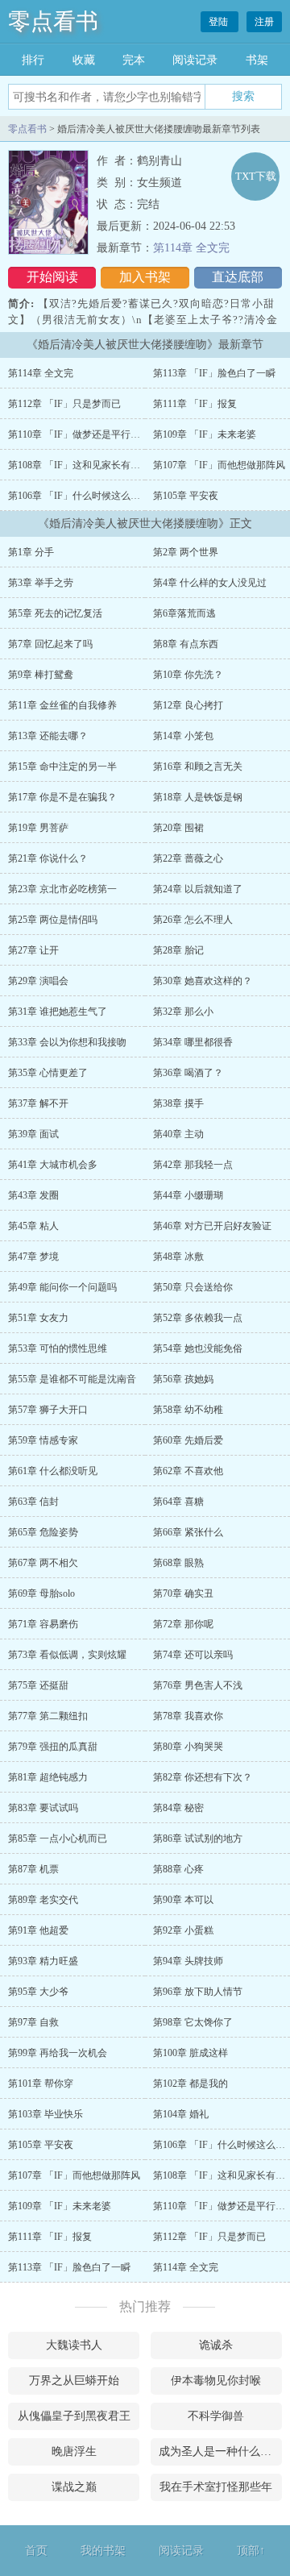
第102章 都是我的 (191, 2084)
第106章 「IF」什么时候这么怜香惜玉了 (93, 496)
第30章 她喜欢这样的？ (203, 981)
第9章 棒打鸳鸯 (41, 675)
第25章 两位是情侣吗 (53, 920)
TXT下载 (256, 176)
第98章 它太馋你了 (193, 2022)
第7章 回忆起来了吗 (50, 644)
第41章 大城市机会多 (53, 1165)
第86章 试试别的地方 (198, 1839)
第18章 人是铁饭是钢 (198, 797)
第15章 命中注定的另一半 (62, 767)
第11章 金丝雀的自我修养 (62, 705)
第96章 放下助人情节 (198, 1992)
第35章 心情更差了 (48, 1073)
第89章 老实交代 (43, 1900)
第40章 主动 (178, 1134)
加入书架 (145, 277)
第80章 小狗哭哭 (188, 1747)
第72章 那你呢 (183, 1624)
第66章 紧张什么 (188, 1532)
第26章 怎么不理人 (193, 920)
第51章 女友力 (38, 1318)
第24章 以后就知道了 (198, 889)
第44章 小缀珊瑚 (188, 1195)
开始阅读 (52, 277)
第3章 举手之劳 (41, 583)
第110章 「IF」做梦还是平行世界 (79, 434)
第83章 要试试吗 (43, 1808)
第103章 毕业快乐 (46, 2114)
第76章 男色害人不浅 (198, 1685)
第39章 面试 (33, 1134)
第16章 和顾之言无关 (198, 767)
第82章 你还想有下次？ (203, 1777)
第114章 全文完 (191, 248)
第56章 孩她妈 (183, 1379)
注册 (264, 22)
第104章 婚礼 (181, 2114)
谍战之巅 (74, 2487)
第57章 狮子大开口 (48, 1410)
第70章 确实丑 (183, 1593)
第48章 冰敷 (178, 1257)
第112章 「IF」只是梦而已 (64, 404)
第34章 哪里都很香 (193, 1042)
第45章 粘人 (33, 1226)
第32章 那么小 (183, 1012)
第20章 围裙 (178, 828)
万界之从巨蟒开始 (74, 2381)
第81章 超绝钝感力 (48, 1777)
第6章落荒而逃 (184, 613)
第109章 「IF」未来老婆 (205, 434)
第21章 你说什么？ (48, 858)
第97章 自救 (33, 2022)
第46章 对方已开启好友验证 (212, 1226)
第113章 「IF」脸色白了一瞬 (214, 373)
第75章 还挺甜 (38, 1685)
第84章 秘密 (178, 1808)
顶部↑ (251, 2551)
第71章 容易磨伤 (43, 1624)
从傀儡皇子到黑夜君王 (74, 2416)
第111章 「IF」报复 (195, 404)
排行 (33, 60)
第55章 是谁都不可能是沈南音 (72, 1379)
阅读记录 (195, 60)
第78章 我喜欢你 (188, 1716)
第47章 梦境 (33, 1257)
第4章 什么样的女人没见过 (210, 583)
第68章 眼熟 (178, 1563)
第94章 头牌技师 (188, 1961)
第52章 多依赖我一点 (198, 1318)
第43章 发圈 (33, 1195)
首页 (36, 2551)
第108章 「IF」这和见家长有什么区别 (89, 465)
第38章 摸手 (178, 1103)
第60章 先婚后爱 (188, 1440)
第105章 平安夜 (186, 496)
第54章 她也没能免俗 (198, 1348)
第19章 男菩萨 (38, 828)
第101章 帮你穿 (41, 2084)
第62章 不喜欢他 (188, 1471)
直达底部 (238, 277)
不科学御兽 (216, 2416)
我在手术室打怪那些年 (216, 2487)
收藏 (84, 60)
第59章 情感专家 (43, 1440)
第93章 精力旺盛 (43, 1961)
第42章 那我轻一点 (193, 1165)
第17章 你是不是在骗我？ (62, 797)
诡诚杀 (216, 2345)
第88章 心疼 (178, 1869)
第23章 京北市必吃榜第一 (62, 889)
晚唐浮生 (74, 2451)
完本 (134, 60)
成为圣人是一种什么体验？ (220, 2451)
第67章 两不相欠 (43, 1563)
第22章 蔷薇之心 (188, 858)
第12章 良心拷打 (188, 705)
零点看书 (53, 21)
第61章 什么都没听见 (53, 1471)
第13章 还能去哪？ (48, 736)
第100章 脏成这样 (191, 2053)
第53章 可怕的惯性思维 (58, 1348)
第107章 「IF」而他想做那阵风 (219, 465)
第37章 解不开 (38, 1103)
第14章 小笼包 (183, 736)
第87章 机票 (33, 1869)
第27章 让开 (33, 950)
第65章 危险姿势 (43, 1532)
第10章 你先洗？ (188, 675)
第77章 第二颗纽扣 (48, 1716)
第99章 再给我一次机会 (58, 2053)
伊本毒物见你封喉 (216, 2381)
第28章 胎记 (178, 950)
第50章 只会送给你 (193, 1287)
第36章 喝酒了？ (188, 1073)
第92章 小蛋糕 (183, 1930)
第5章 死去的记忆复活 (55, 613)
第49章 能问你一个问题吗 (62, 1287)
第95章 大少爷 (38, 1992)
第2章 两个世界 (186, 552)
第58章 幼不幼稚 (188, 1410)
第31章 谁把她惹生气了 (58, 1012)
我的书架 (103, 2551)
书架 (257, 60)
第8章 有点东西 (186, 644)
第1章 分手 (31, 552)
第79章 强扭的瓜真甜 (53, 1747)
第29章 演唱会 (38, 981)
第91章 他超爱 (38, 1930)
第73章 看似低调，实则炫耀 (67, 1655)
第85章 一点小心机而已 (58, 1839)
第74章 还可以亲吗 (193, 1655)
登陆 (220, 22)
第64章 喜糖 (178, 1502)
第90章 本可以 (183, 1900)
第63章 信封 (33, 1502)
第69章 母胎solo (41, 1593)
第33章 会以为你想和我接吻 (67, 1042)
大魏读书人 (74, 2345)
